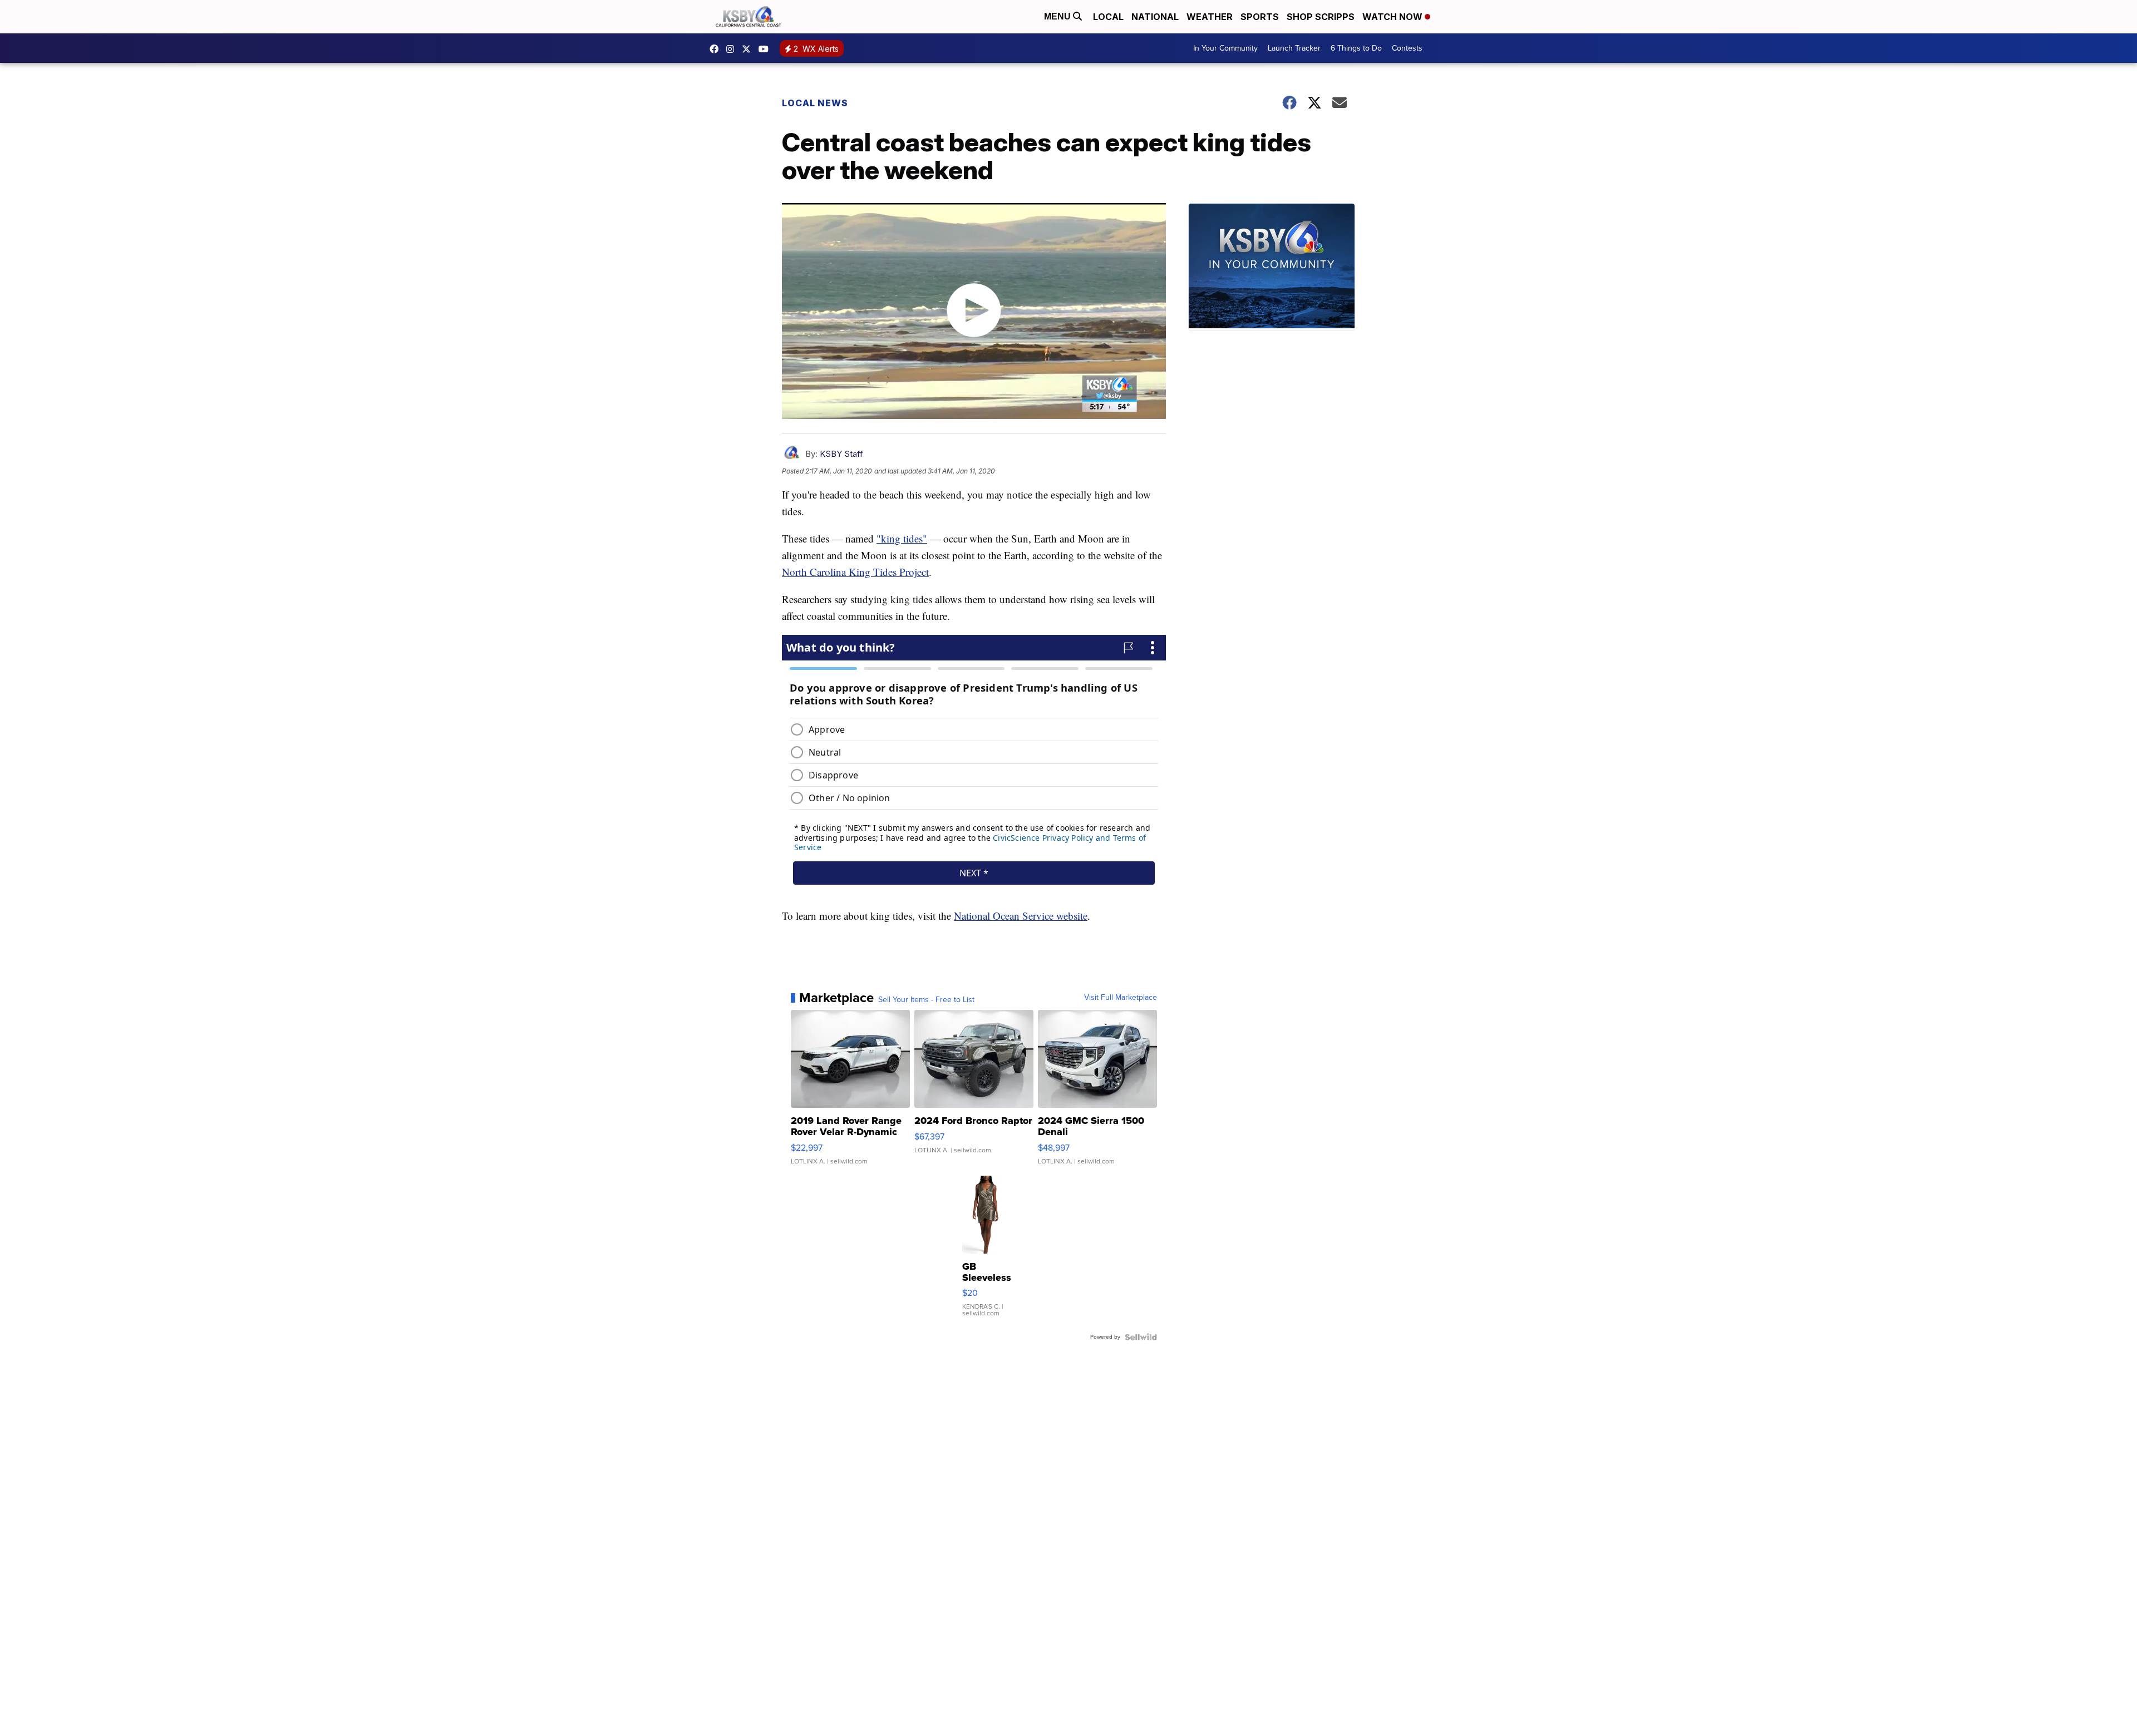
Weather (1210, 17)
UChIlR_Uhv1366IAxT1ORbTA (766, 49)
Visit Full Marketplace (1121, 998)
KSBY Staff (841, 454)
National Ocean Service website (1021, 916)
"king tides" (902, 538)
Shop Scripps (1321, 17)
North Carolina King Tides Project (855, 572)
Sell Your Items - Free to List (926, 1000)
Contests (1407, 48)
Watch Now (1394, 17)
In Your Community (1225, 48)
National (1155, 17)
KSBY (749, 49)
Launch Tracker (1294, 48)
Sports (1260, 17)
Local (1108, 17)
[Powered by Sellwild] (1141, 1337)
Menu (1058, 16)
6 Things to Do (1356, 48)
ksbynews (717, 49)
